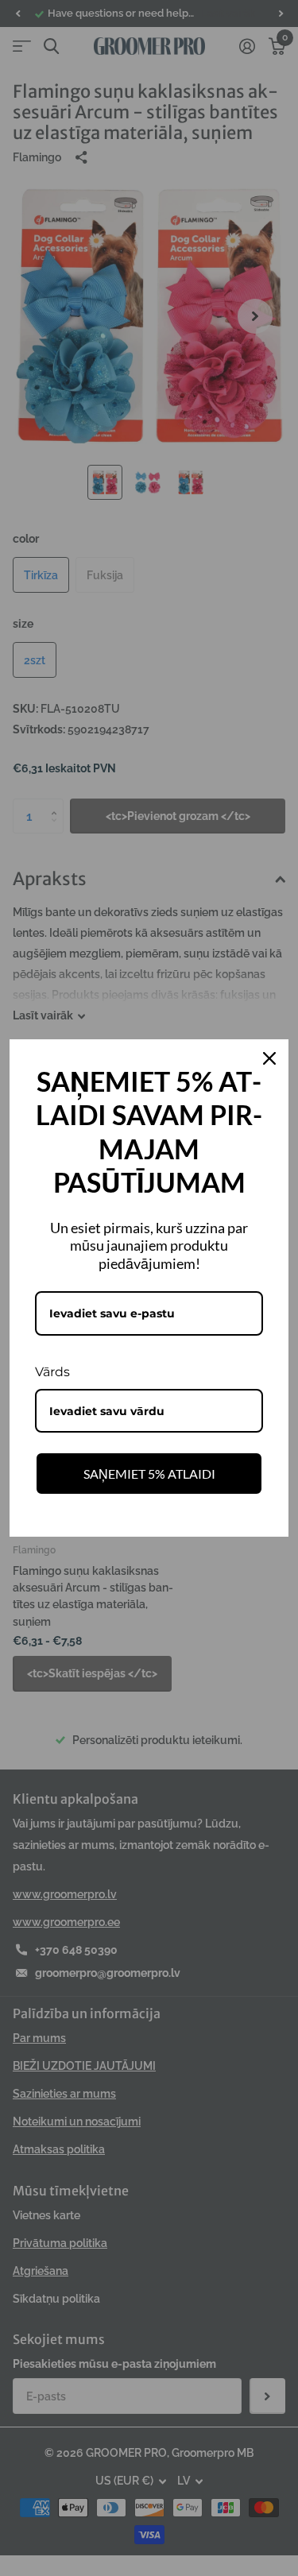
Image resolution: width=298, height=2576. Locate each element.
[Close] (269, 1058)
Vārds (52, 1372)
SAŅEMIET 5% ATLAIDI (149, 1474)
